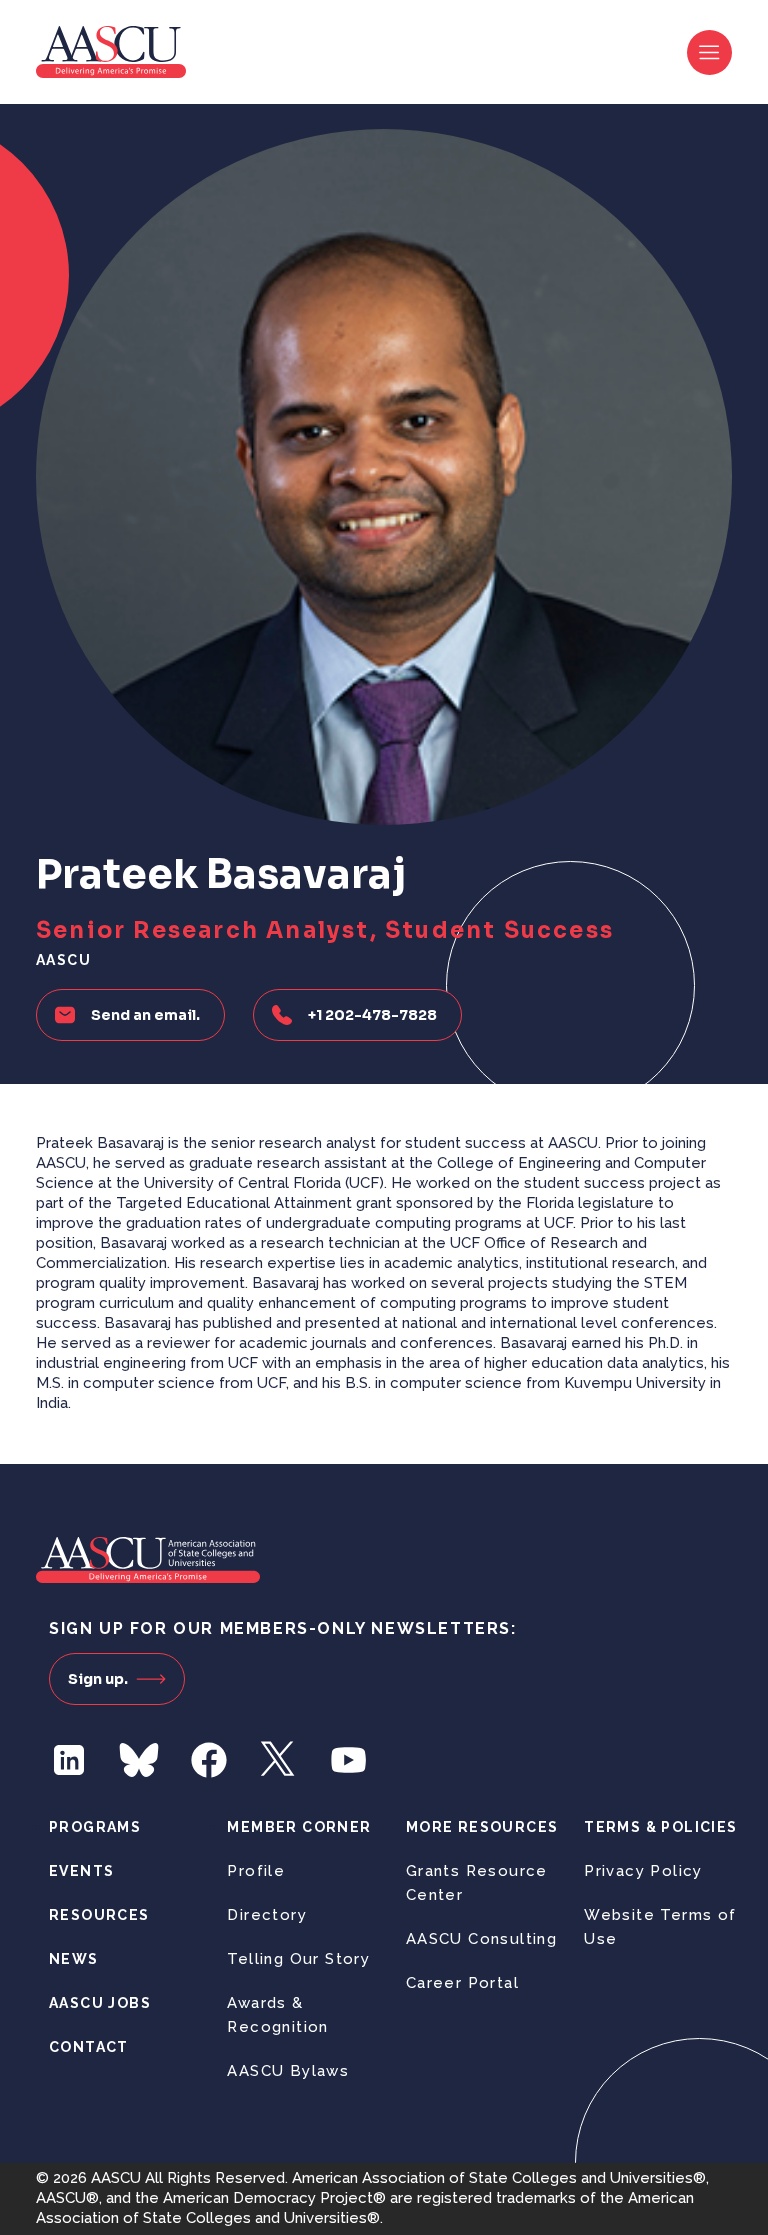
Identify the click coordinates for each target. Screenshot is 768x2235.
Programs (95, 1827)
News (74, 1959)
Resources (99, 1915)
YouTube (349, 1760)
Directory (267, 1915)
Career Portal (462, 1983)
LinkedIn (69, 1760)
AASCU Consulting (481, 1939)
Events (81, 1871)
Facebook (209, 1760)
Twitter (279, 1760)
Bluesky (139, 1760)
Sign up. (98, 1679)
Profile (256, 1871)
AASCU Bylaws (288, 2071)
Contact (89, 2047)
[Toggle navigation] (709, 52)
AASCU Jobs (100, 2003)
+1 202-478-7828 (372, 1015)
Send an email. (145, 1015)
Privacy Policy (643, 1871)
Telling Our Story (298, 1959)
